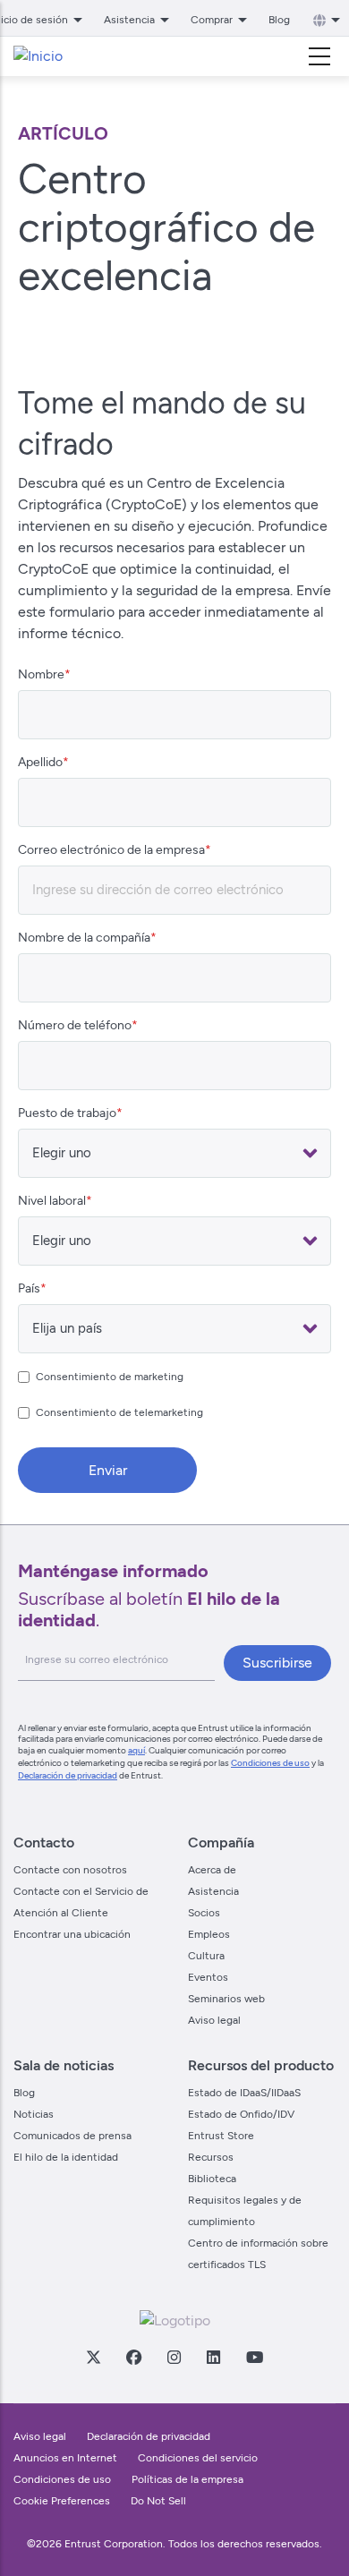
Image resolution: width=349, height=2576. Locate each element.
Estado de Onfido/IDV (241, 2114)
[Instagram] (174, 2357)
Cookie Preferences (62, 2501)
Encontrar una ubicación (72, 1934)
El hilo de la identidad (66, 2157)
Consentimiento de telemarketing (119, 1412)
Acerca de (212, 1870)
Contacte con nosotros (70, 1870)
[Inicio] (38, 56)
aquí (136, 1750)
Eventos (208, 1977)
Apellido (40, 762)
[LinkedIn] (213, 2357)
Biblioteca (212, 2179)
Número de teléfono (75, 1025)
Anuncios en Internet (65, 2458)
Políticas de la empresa (187, 2479)
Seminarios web (226, 1999)
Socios (204, 1913)
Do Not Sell (158, 2501)
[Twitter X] (93, 2357)
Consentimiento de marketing (110, 1377)
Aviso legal (214, 2020)
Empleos (209, 1934)
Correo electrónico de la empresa (111, 850)
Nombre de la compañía (84, 938)
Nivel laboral (52, 1201)
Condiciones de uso (270, 1763)
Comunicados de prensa (72, 2136)
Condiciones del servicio (198, 2458)
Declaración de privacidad (68, 1775)
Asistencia (213, 1891)
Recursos (211, 2157)
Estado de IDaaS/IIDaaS (244, 2093)
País (29, 1288)
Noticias (34, 2114)
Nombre (41, 674)
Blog (279, 20)
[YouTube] (254, 2357)
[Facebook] (133, 2357)
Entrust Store (221, 2136)
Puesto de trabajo (67, 1113)
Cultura (206, 1956)
